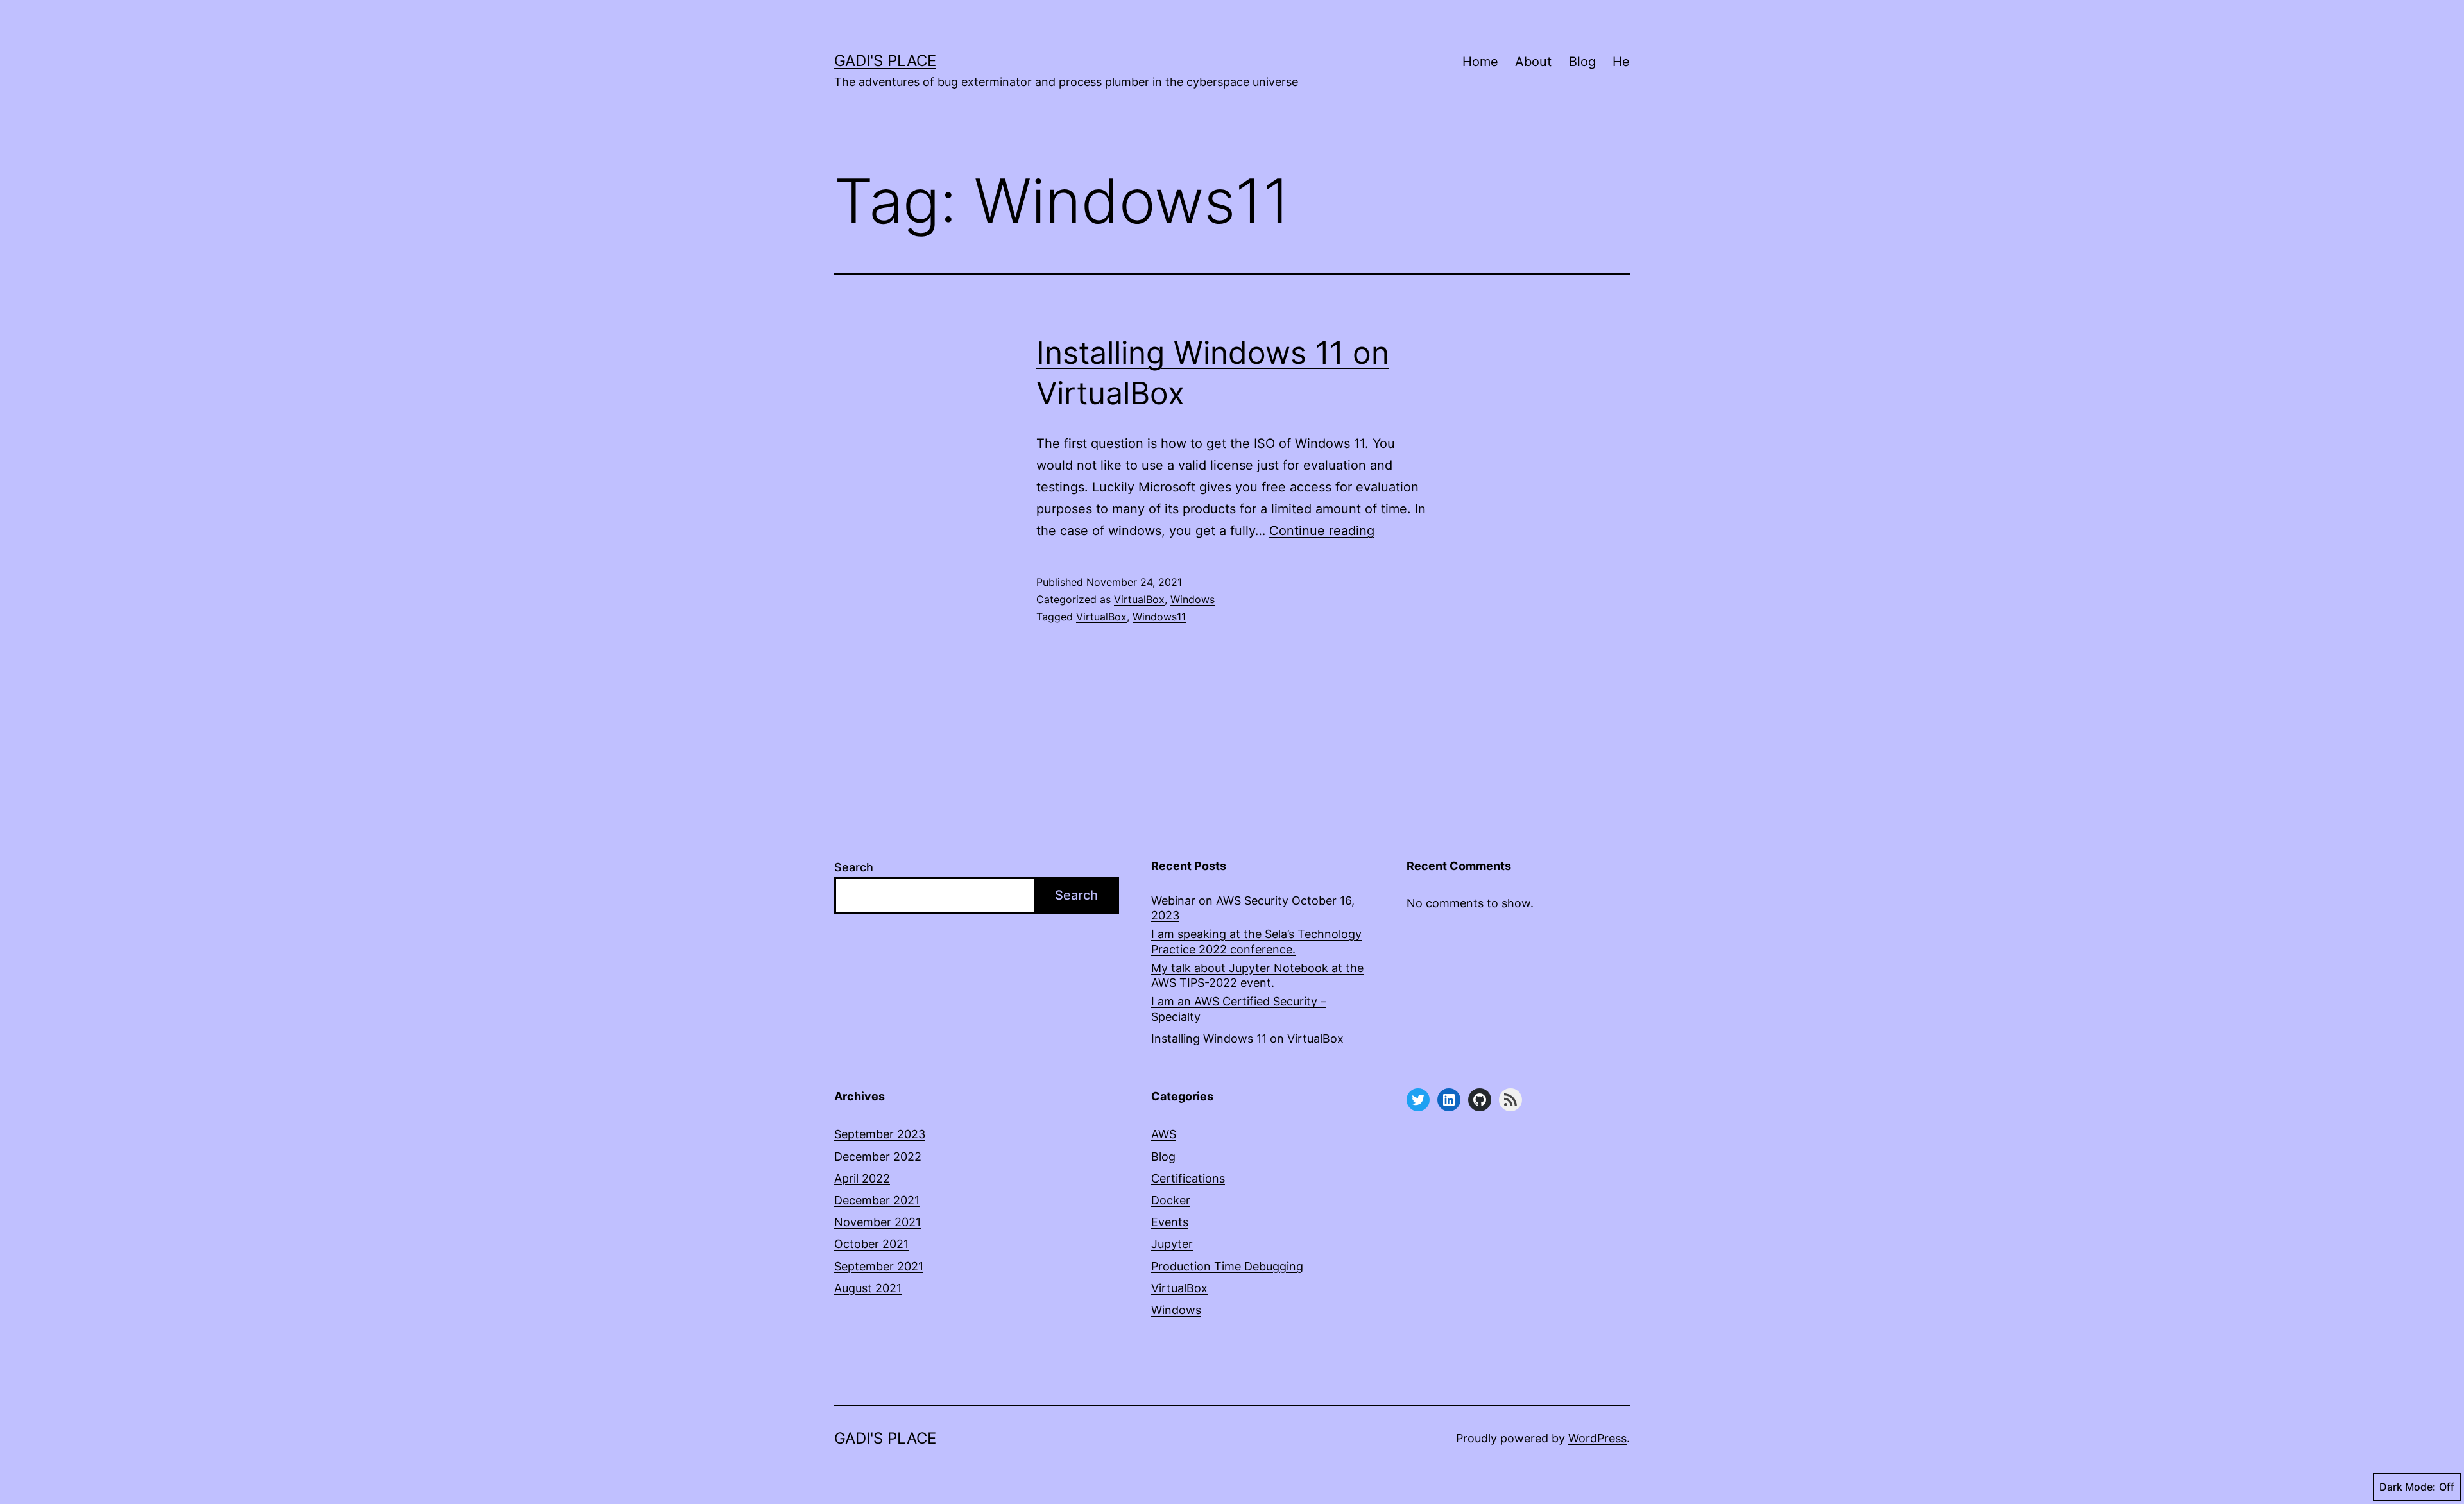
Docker (1171, 1200)
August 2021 (868, 1288)
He (1621, 62)
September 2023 (880, 1134)
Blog (1582, 62)
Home (1480, 62)
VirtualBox (1139, 599)
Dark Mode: (2408, 1487)
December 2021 (877, 1200)
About (1533, 62)
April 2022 (862, 1178)
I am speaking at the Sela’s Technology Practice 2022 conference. (1256, 941)
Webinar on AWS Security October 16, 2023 (1253, 908)
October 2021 (871, 1244)
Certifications (1188, 1178)
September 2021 (879, 1266)
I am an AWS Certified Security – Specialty (1239, 1009)
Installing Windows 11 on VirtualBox (1247, 1038)
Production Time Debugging (1227, 1266)
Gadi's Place (885, 61)
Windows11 (1159, 617)
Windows (1193, 599)
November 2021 (877, 1222)
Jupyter (1172, 1244)
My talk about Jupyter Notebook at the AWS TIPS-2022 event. (1257, 975)
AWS (1164, 1134)
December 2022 (878, 1157)
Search (854, 867)
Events (1170, 1222)
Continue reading (1322, 531)
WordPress (1597, 1438)
